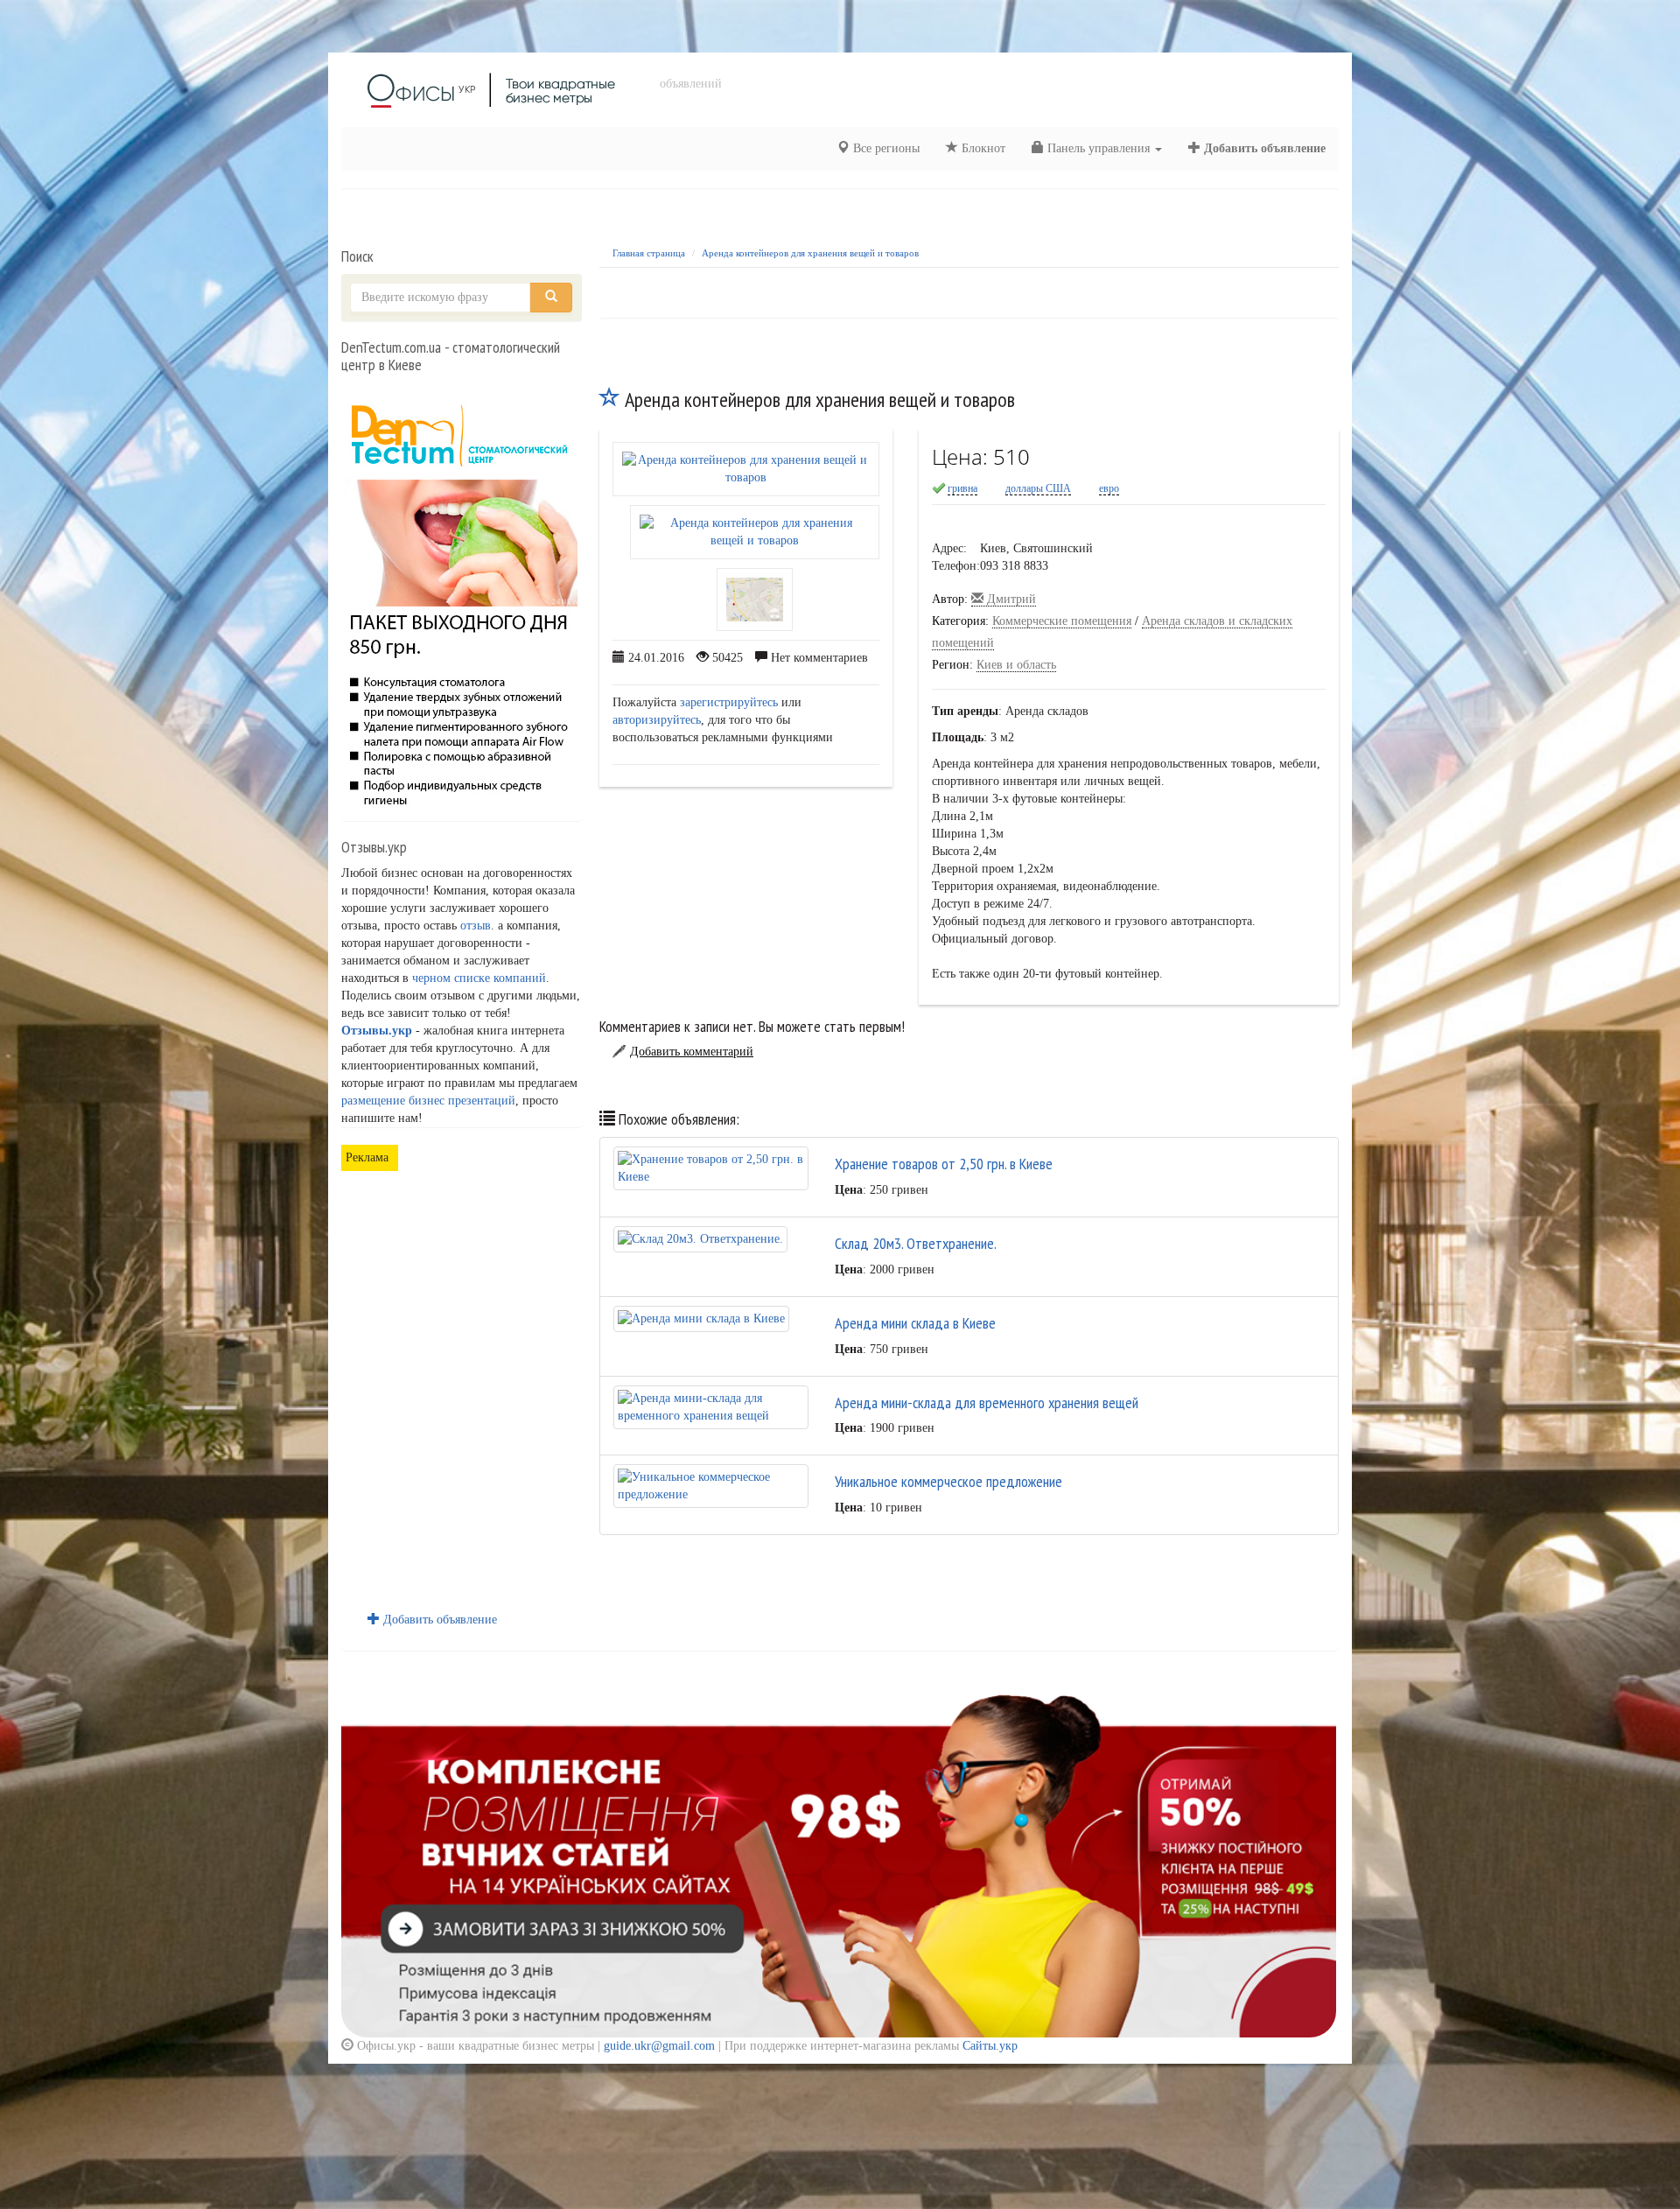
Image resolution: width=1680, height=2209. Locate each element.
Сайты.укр (990, 2046)
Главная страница (649, 253)
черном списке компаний (479, 978)
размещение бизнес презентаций (428, 1101)
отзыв (476, 926)
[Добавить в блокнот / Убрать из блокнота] (610, 400)
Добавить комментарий (692, 1052)
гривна (962, 488)
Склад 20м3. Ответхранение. (916, 1243)
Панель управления (1099, 148)
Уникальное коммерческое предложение (948, 1481)
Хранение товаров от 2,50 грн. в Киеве (944, 1164)
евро (1109, 488)
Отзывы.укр (377, 1031)
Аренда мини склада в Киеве (915, 1323)
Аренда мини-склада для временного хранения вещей (987, 1403)
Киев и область (1016, 665)
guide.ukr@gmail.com (659, 2046)
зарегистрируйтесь (729, 702)
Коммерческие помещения (1062, 621)
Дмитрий (1010, 599)
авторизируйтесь (657, 720)
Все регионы (885, 148)
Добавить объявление (1263, 148)
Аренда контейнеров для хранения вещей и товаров (810, 253)
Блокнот (982, 148)
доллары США (1038, 488)
